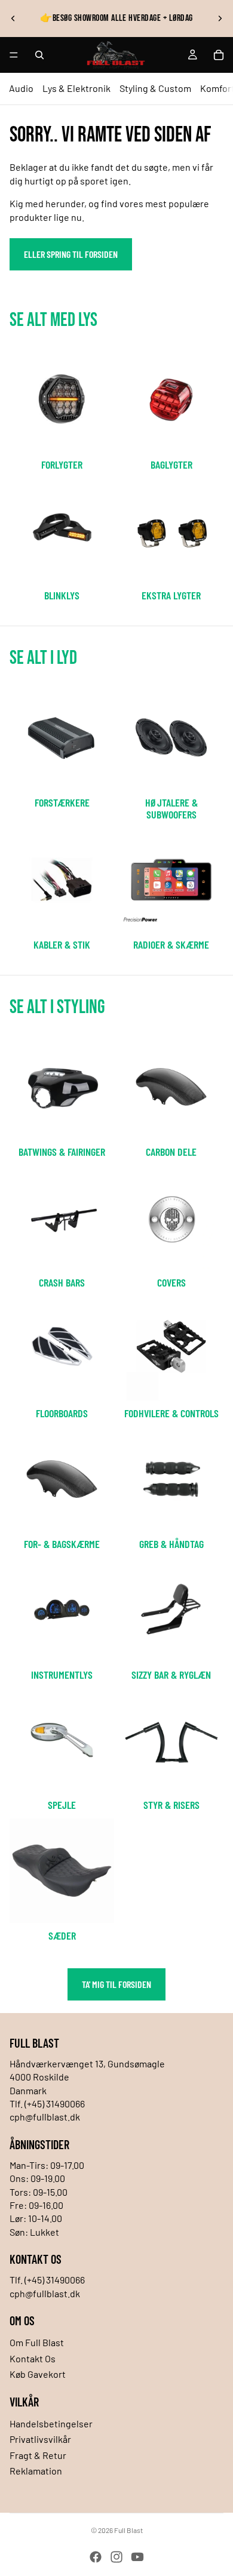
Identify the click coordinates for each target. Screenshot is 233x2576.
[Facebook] (96, 2557)
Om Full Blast (37, 2342)
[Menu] (14, 55)
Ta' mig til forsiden (116, 1984)
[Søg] (39, 55)
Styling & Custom (155, 88)
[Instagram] (116, 2557)
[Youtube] (137, 2557)
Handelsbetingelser (51, 2423)
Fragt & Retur (38, 2455)
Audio (21, 88)
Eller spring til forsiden (71, 254)
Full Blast (128, 2530)
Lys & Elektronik (76, 88)
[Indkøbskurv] (219, 55)
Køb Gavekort (38, 2374)
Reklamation (36, 2471)
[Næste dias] (220, 19)
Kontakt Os (33, 2358)
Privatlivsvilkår (40, 2439)
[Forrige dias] (13, 19)
